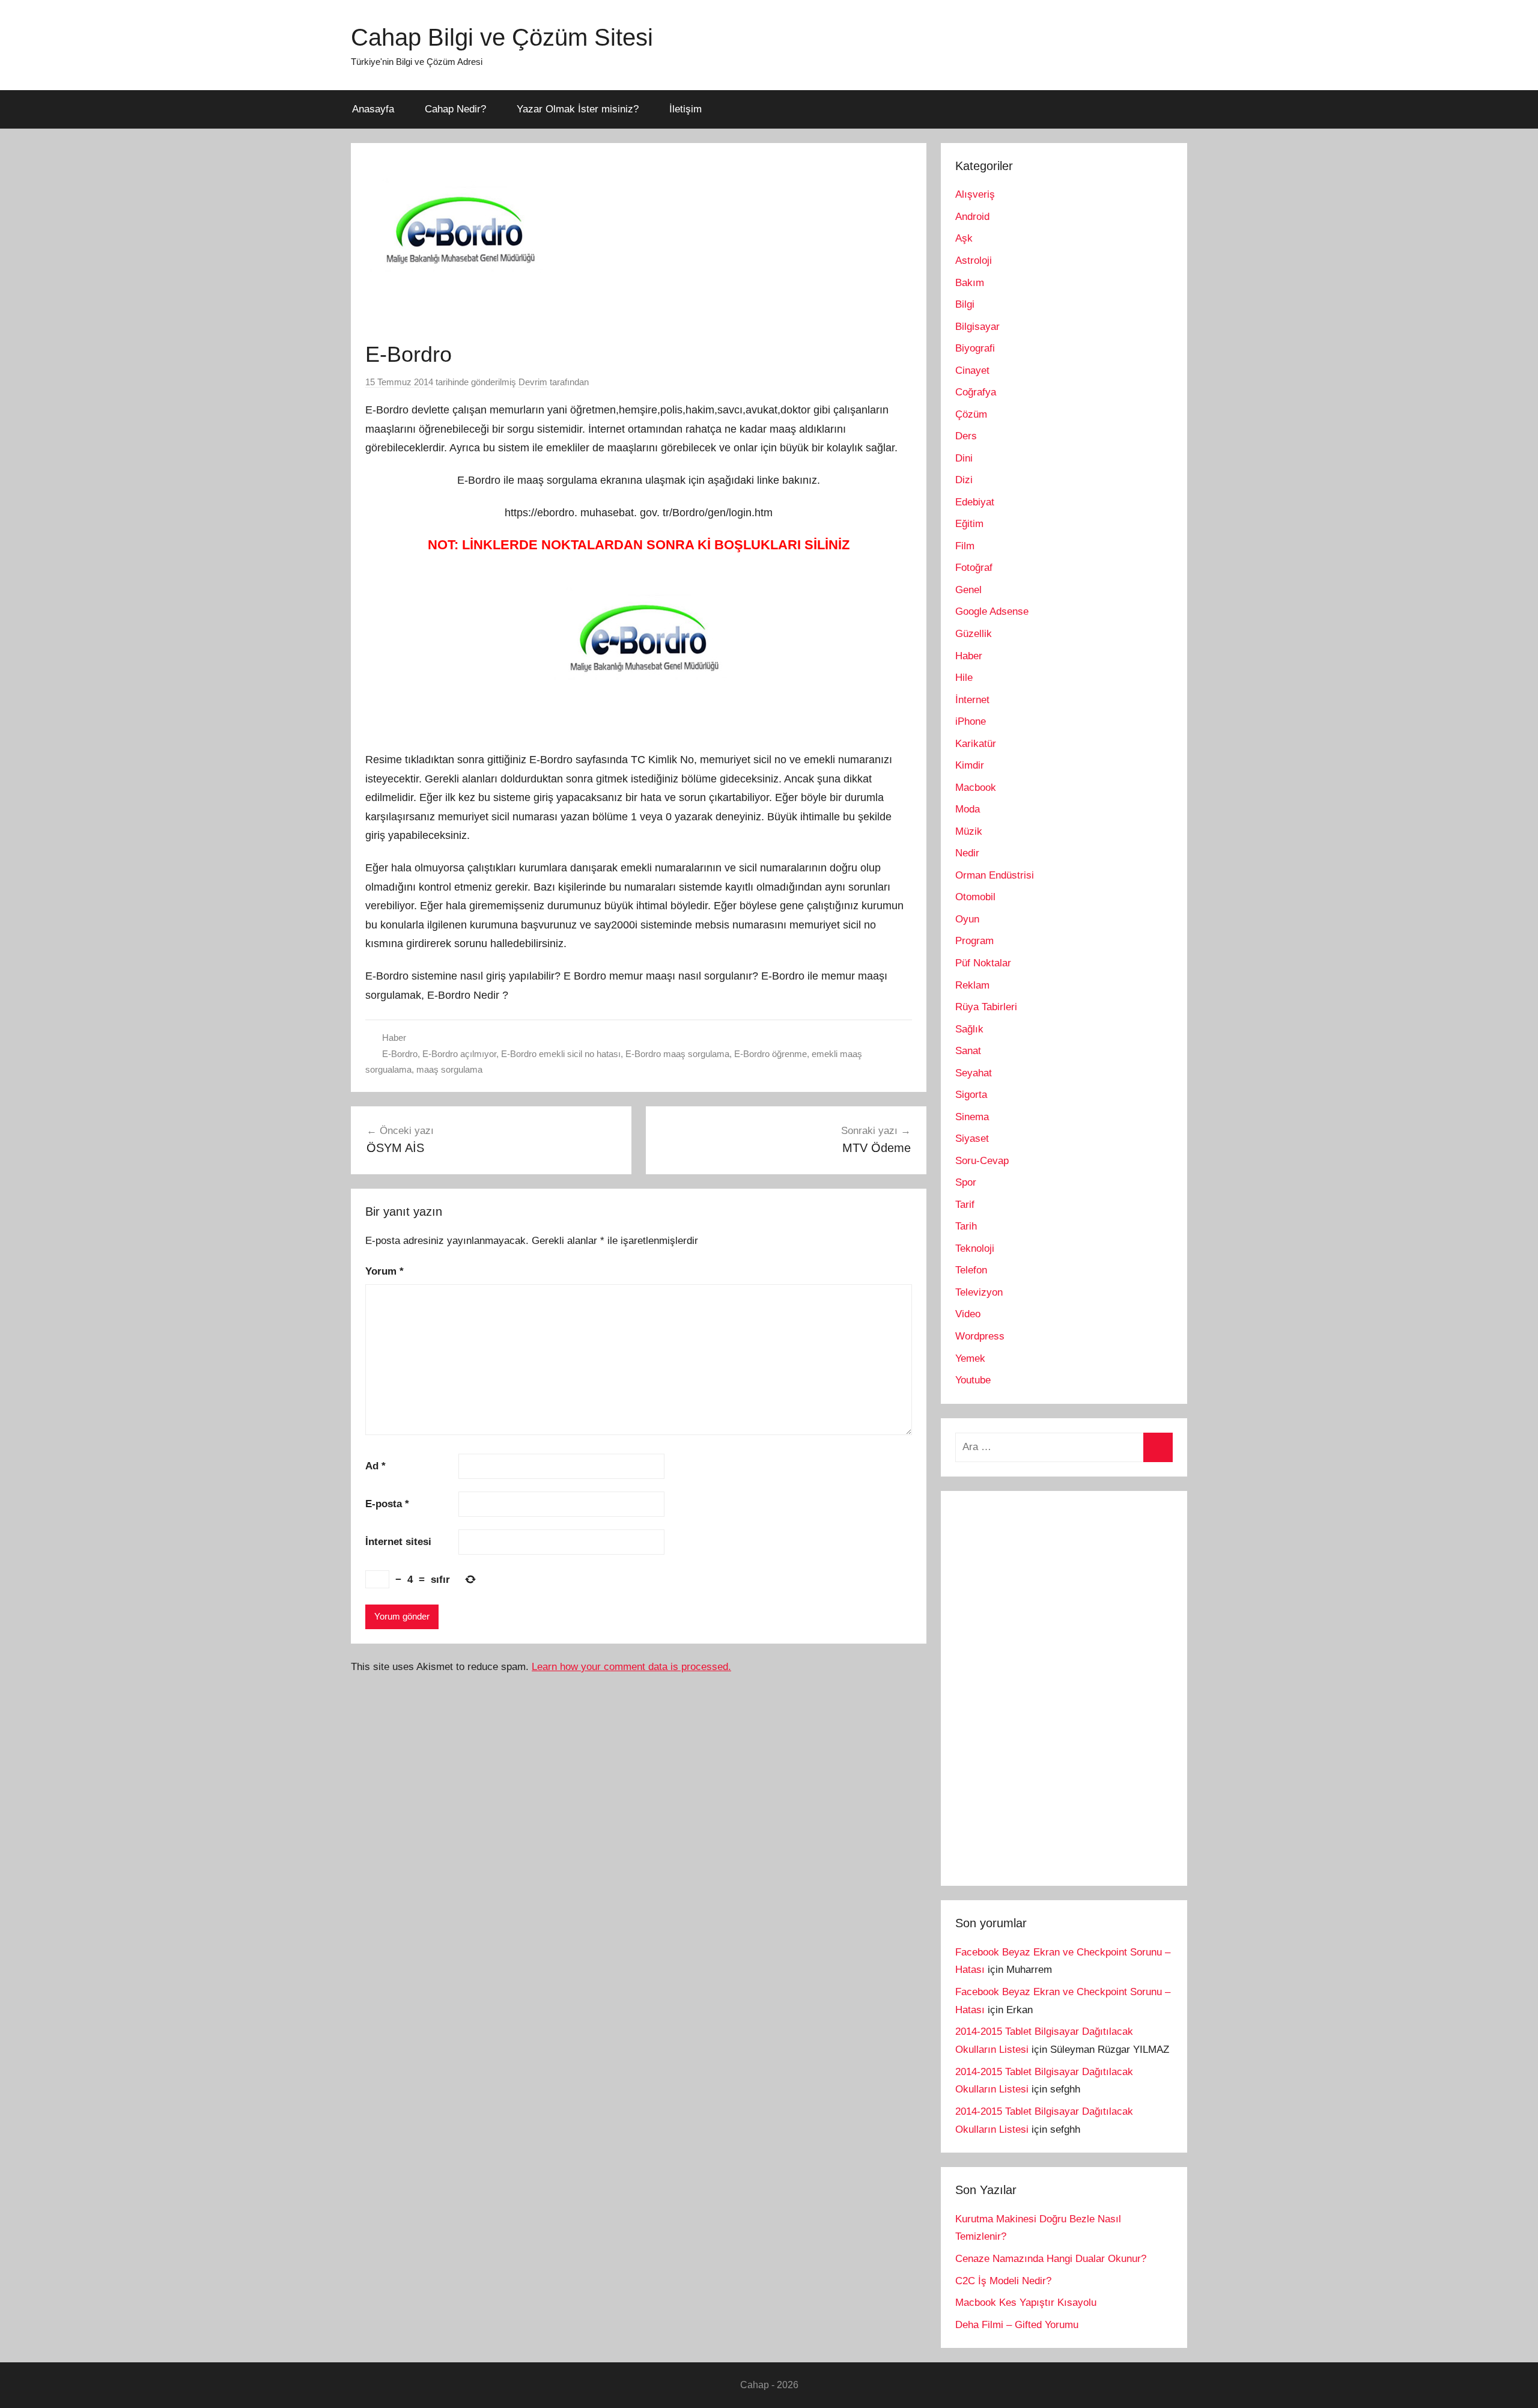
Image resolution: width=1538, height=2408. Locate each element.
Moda (968, 809)
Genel (968, 590)
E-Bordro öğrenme (771, 1054)
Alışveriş (975, 194)
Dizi (964, 480)
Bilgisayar (977, 327)
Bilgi (965, 304)
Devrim (533, 382)
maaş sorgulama (449, 1069)
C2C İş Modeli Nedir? (1003, 2281)
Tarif (965, 1205)
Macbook (976, 788)
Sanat (968, 1051)
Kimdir (970, 765)
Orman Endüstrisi (995, 875)
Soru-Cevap (982, 1161)
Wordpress (980, 1336)
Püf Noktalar (983, 963)
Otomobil (975, 897)
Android (972, 217)
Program (974, 941)
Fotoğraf (974, 568)
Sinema (972, 1117)
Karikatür (976, 744)
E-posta (387, 1504)
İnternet (972, 700)
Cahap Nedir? (455, 109)
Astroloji (974, 261)
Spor (966, 1182)
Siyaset (972, 1138)
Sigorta (971, 1095)
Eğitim (969, 524)
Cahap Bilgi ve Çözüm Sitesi (502, 37)
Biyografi (975, 348)
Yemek (970, 1358)
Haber (394, 1038)
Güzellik (974, 634)
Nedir (967, 853)
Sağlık (969, 1029)
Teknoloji (975, 1248)
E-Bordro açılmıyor (459, 1054)
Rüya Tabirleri (986, 1007)
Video (968, 1314)
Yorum (384, 1271)
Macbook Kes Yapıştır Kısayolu (1026, 2303)
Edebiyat (975, 502)
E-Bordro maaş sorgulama (677, 1054)
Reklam (972, 985)
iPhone (971, 721)
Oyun (967, 919)
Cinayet (972, 370)
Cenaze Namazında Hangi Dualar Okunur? (1051, 2259)
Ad (375, 1466)
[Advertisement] (1045, 1686)
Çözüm (971, 414)
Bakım (970, 283)
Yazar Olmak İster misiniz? (578, 109)
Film (965, 546)
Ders (966, 436)
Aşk (964, 238)
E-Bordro (400, 1054)
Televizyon (979, 1292)
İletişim (685, 109)
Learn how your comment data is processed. (631, 1667)
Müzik (969, 831)
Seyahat (974, 1073)
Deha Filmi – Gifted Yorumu (1017, 2325)
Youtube (973, 1380)
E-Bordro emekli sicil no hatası (561, 1054)
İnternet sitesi (398, 1542)
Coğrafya (976, 392)
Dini (964, 458)
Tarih (966, 1226)
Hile (964, 678)
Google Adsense (992, 611)
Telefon (971, 1270)
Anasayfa (373, 109)
